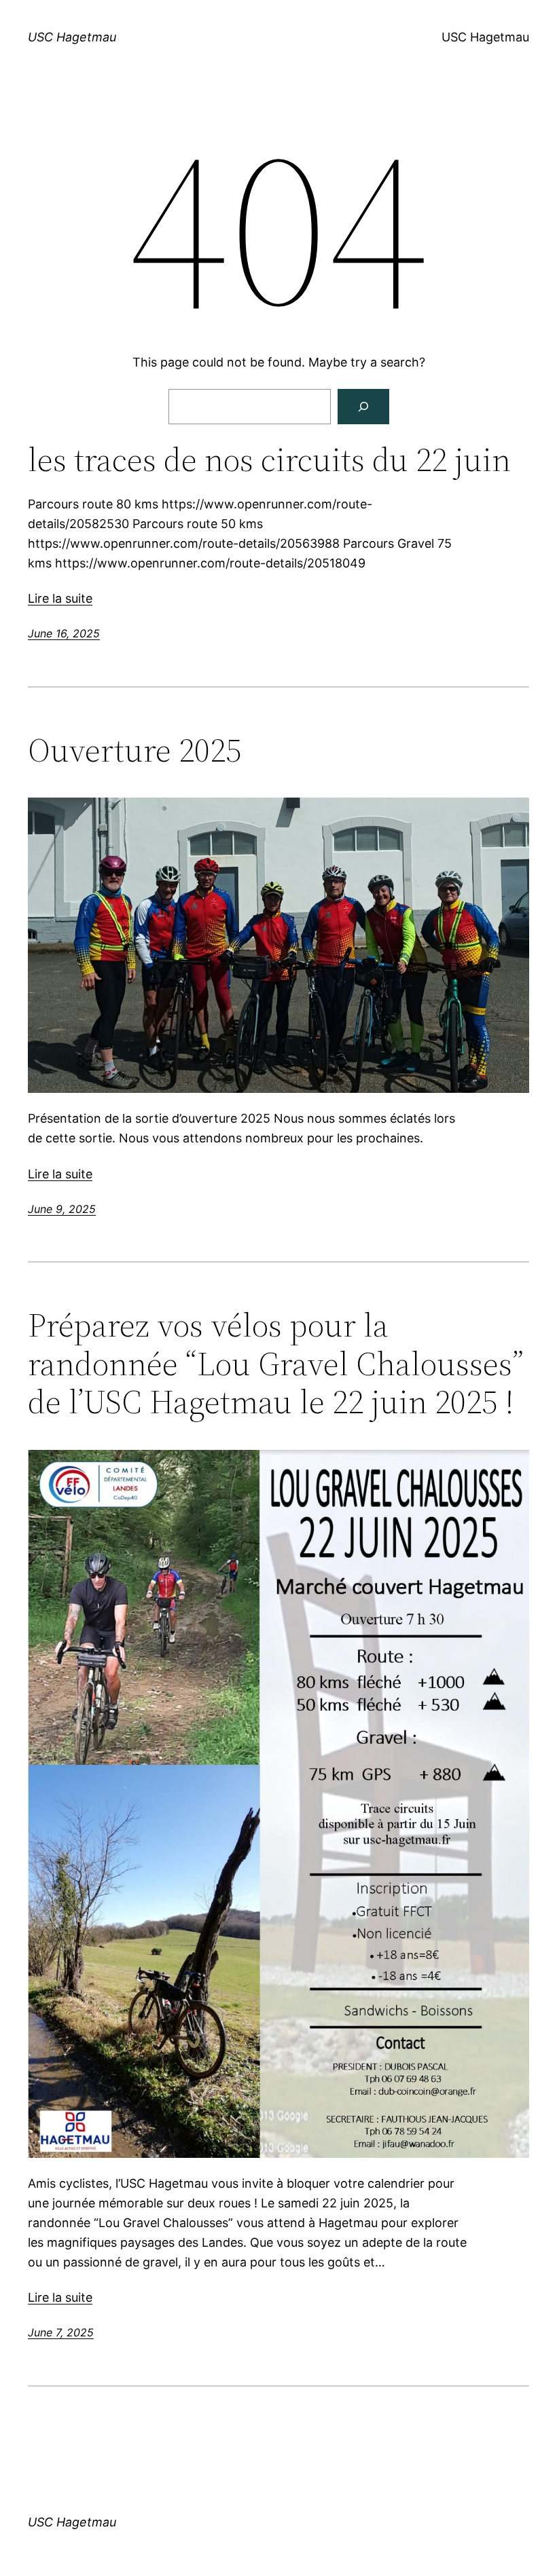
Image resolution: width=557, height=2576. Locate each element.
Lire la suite (60, 598)
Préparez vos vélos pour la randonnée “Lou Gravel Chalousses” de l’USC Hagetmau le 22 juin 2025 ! (276, 1364)
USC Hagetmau (72, 37)
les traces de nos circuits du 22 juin (269, 460)
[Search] (363, 407)
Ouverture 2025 (134, 750)
